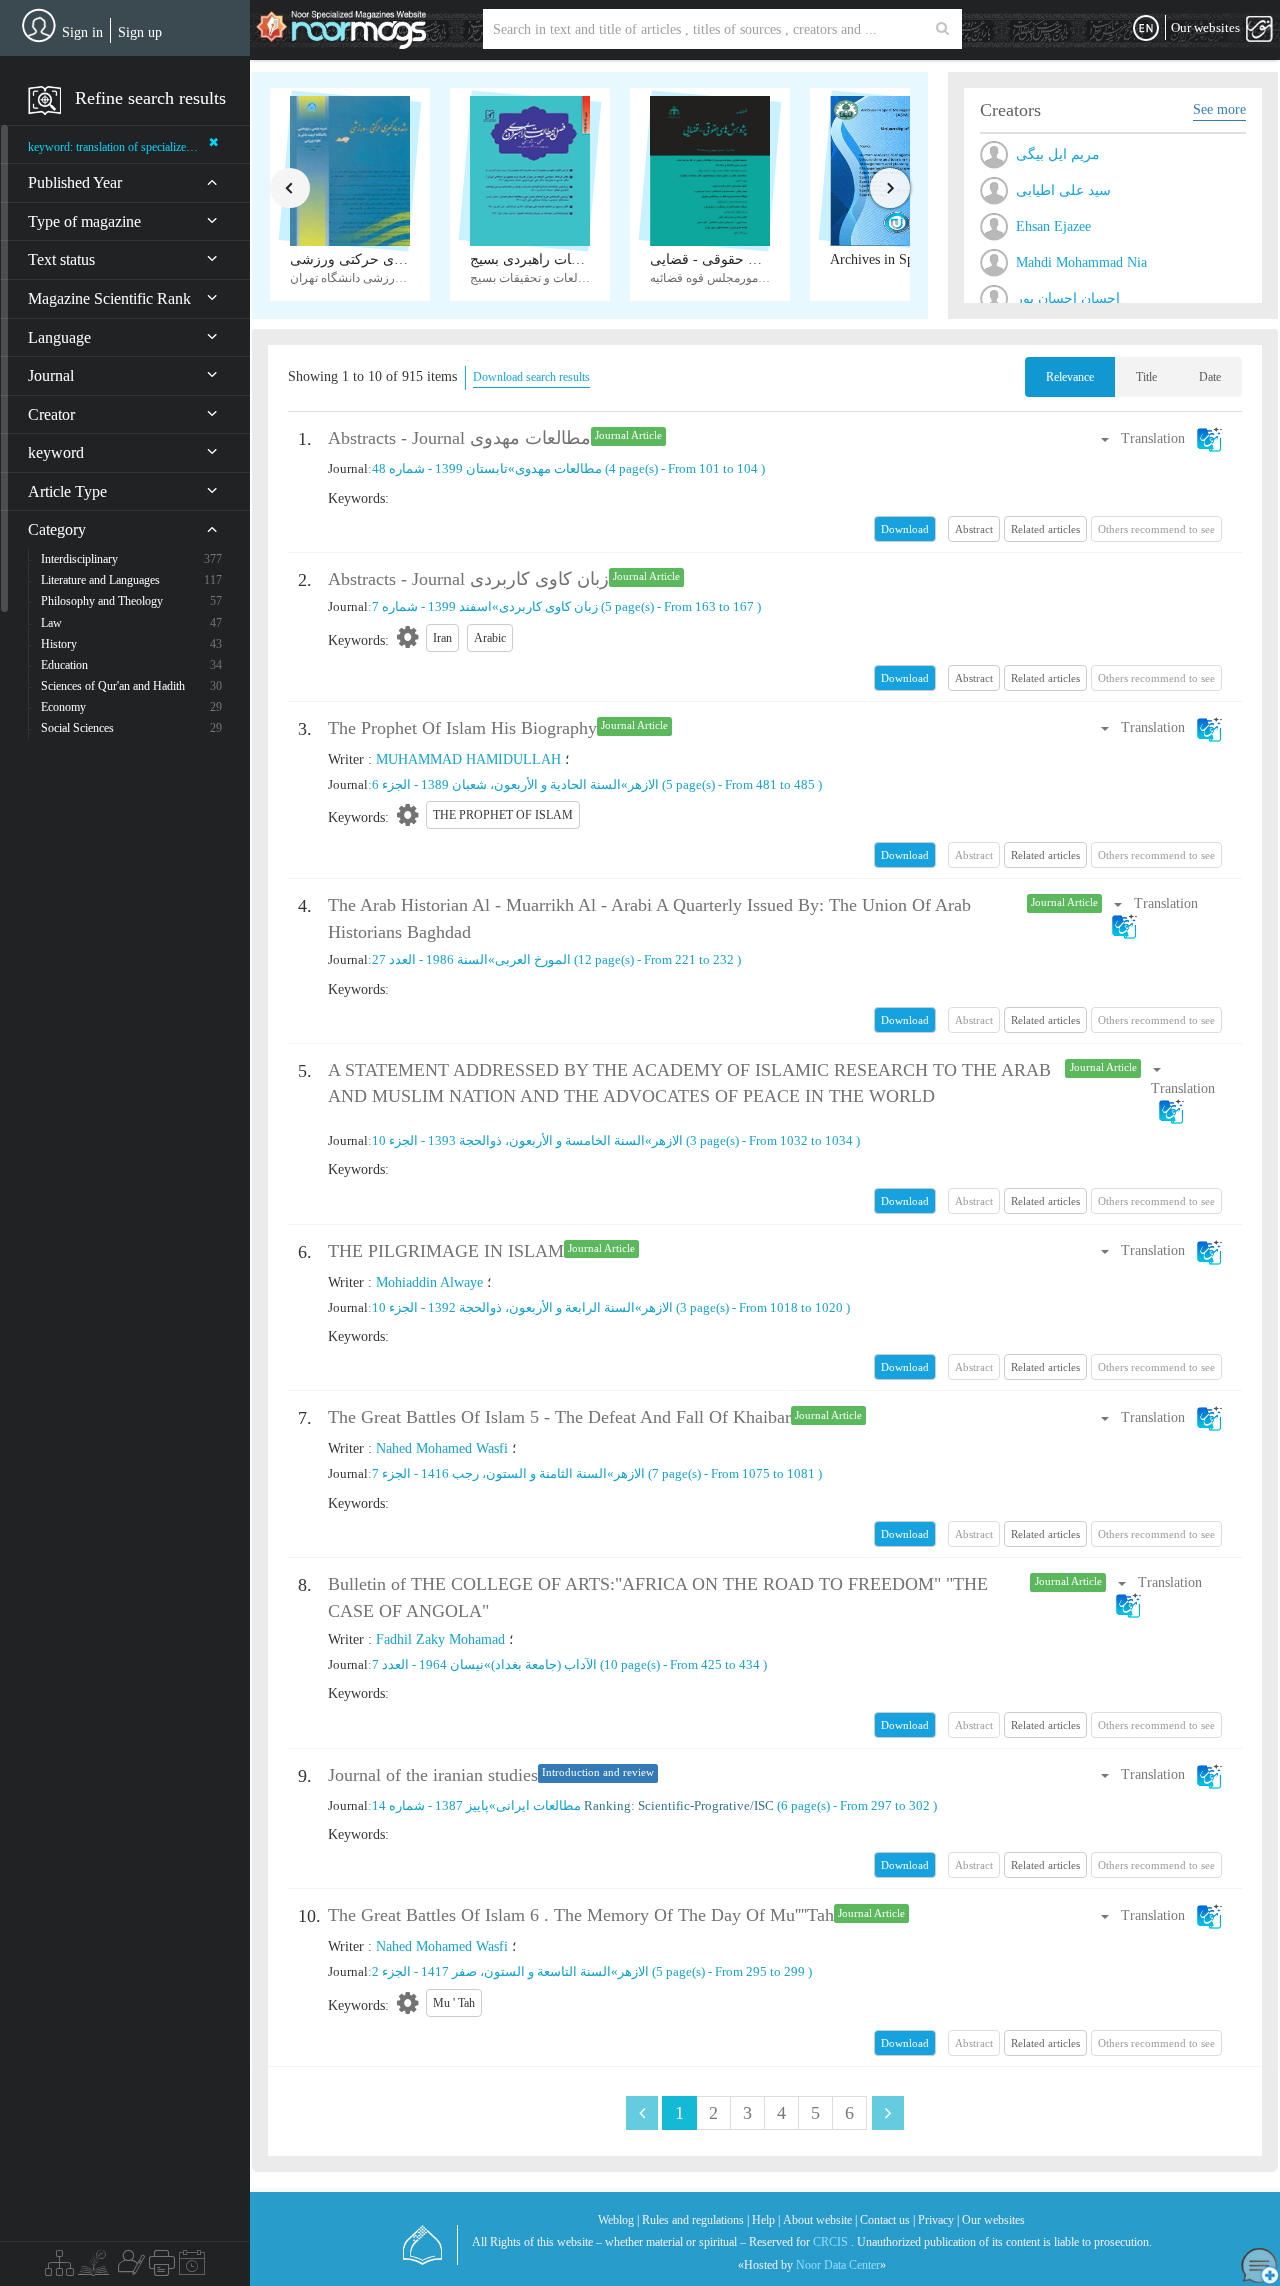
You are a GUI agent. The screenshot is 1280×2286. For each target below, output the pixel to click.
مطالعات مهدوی (558, 468)
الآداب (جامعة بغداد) (544, 1664)
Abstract (974, 529)
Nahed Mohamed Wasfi (442, 1448)
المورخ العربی (533, 959)
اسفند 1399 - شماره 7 (432, 606)
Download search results (531, 377)
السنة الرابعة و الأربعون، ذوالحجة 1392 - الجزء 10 (503, 1307)
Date (1210, 377)
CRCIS (830, 2242)
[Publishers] (162, 2268)
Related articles (1045, 529)
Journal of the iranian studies (433, 1775)
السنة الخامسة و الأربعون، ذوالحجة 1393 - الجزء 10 (508, 1140)
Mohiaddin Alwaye (429, 1282)
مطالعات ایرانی (538, 1805)
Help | (766, 2220)
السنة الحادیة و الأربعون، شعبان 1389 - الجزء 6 (496, 784)
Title (1146, 377)
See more (1219, 109)
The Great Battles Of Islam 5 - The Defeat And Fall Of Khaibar (559, 1417)
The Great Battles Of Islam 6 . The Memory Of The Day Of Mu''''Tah (581, 1915)
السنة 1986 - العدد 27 (430, 959)
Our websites (993, 2220)
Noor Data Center (838, 2265)
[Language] (1146, 29)
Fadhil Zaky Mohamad (440, 1639)
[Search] (942, 29)
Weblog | (618, 2220)
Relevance (1070, 377)
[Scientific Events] (192, 2268)
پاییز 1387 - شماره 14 (430, 1805)
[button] (1160, 438)
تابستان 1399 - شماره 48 (440, 468)
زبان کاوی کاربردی (548, 606)
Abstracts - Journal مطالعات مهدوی (459, 438)
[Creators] (129, 2268)
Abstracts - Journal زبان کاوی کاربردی (468, 579)
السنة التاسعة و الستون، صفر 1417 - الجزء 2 (491, 1971)
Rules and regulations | (695, 2220)
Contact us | (887, 2220)
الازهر (643, 784)
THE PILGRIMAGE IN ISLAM (446, 1251)
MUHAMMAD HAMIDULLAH (468, 759)
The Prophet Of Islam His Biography (462, 728)
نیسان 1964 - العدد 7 (428, 1664)
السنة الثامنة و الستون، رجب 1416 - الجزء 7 (489, 1473)
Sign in (82, 32)
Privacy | (938, 2220)
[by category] (59, 2268)
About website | (820, 2220)
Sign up (140, 32)
